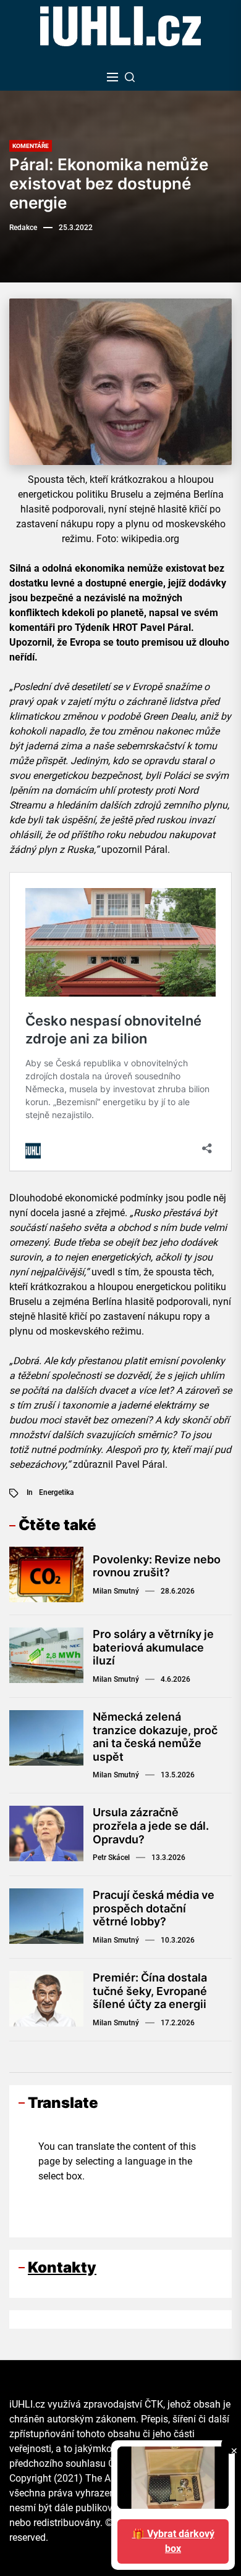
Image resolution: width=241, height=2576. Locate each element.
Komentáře (31, 146)
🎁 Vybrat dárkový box (173, 2541)
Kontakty (62, 2267)
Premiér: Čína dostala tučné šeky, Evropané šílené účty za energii (150, 1991)
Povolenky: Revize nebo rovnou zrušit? (157, 1566)
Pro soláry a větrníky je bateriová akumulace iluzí (153, 1647)
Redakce (23, 228)
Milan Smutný (116, 1591)
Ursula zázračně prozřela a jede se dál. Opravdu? (151, 1825)
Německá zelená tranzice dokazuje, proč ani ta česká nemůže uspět (155, 1737)
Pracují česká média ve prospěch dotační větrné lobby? (154, 1908)
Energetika (57, 1492)
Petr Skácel (111, 1858)
